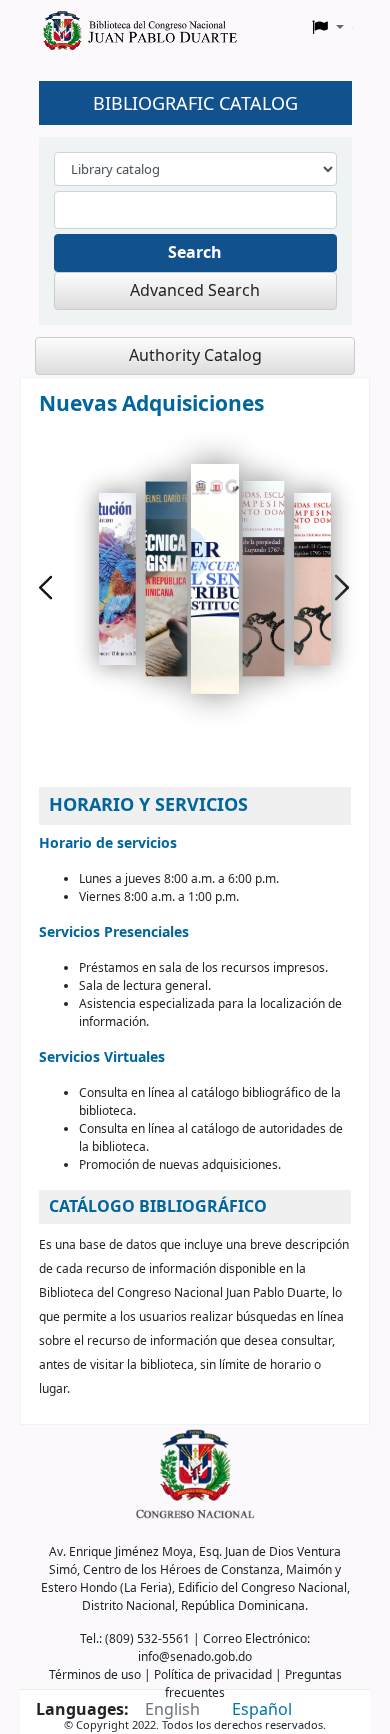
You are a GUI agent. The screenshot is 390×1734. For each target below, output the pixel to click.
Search (195, 253)
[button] (328, 28)
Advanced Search (195, 291)
